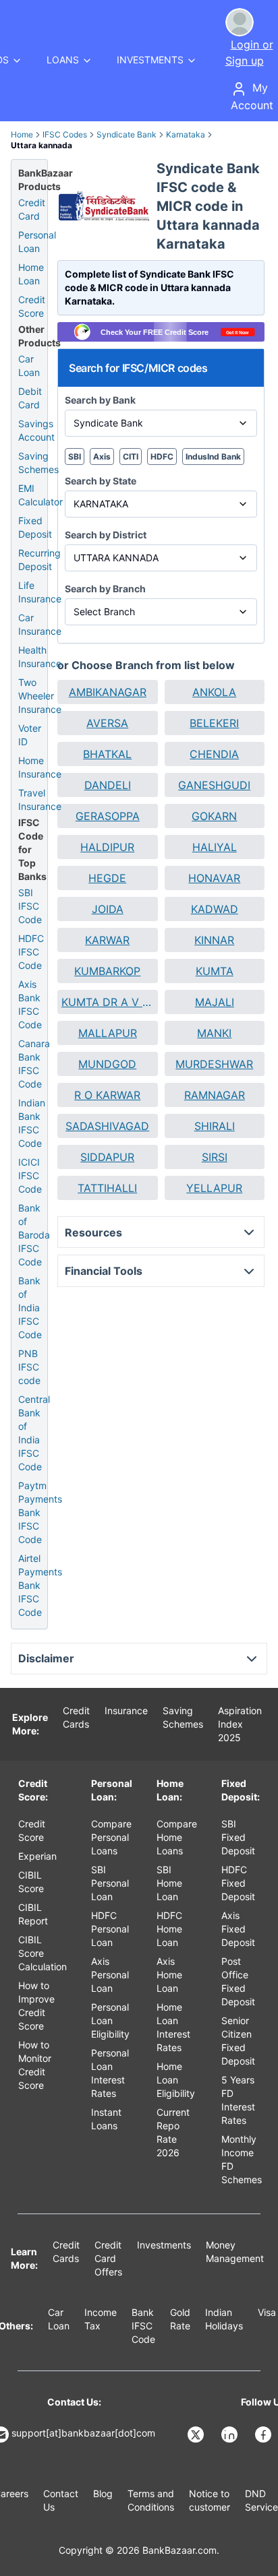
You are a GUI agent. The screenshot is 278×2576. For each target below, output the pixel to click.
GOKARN (214, 816)
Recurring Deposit (39, 560)
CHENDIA (214, 754)
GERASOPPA (108, 816)
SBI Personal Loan (110, 1883)
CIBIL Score (31, 1882)
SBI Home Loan (169, 1883)
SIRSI (215, 1157)
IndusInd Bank (213, 457)
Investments (164, 2245)
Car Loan (29, 366)
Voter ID (30, 735)
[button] (108, 692)
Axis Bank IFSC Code (30, 1004)
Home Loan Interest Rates (173, 2027)
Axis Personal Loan (110, 1975)
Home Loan (31, 274)
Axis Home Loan (169, 1975)
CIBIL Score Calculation (43, 1953)
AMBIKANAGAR (108, 692)
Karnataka (186, 134)
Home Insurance (40, 767)
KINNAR (214, 940)
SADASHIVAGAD (107, 1126)
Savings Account (36, 430)
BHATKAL (107, 754)
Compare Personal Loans (111, 1837)
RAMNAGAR (215, 1095)
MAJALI (215, 1002)
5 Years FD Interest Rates (238, 2100)
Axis (102, 457)
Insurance (126, 1710)
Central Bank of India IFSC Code (34, 1433)
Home (22, 134)
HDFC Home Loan (169, 1929)
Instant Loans (106, 2119)
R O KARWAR (107, 1095)
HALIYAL (215, 847)
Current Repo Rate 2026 (173, 2132)
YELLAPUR (214, 1188)
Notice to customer (210, 2500)
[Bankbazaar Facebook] (265, 2434)
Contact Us (61, 2500)
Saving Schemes (38, 463)
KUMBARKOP (107, 971)
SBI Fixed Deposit (238, 1837)
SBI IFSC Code (30, 906)
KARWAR (107, 940)
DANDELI (108, 785)
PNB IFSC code (29, 1367)
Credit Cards (76, 1717)
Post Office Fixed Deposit (238, 1981)
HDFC (162, 457)
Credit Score (32, 306)
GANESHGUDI (214, 785)
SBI (75, 457)
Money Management (235, 2252)
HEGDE (107, 878)
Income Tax (101, 2319)
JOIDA (108, 909)
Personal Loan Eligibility (110, 2020)
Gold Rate (180, 2319)
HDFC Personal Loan (110, 1929)
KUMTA (215, 971)
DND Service (261, 2500)
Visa (267, 2312)
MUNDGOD (107, 1064)
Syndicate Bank (127, 134)
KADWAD (215, 909)
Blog (103, 2493)
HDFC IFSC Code (31, 952)
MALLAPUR (108, 1033)
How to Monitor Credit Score (35, 2065)
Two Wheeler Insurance (40, 696)
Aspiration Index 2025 (240, 1724)
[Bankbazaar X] (197, 2434)
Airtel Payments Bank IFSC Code (40, 1585)
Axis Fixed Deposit (238, 1929)
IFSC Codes (65, 134)
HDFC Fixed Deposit (238, 1883)
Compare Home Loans (177, 1837)
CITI (131, 457)
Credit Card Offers (108, 2258)
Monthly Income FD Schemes (242, 2159)
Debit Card (30, 398)
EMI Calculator (40, 495)
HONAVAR (214, 878)
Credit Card (32, 209)
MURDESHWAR (214, 1064)
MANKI (214, 1033)
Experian (37, 1856)
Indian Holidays (224, 2319)
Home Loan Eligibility (176, 2080)
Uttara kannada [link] (41, 145)
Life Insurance (40, 592)
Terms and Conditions (151, 2500)
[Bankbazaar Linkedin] (231, 2434)
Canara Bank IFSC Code (34, 1064)
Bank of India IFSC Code (30, 1308)
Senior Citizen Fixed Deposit (238, 2041)
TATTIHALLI (107, 1188)
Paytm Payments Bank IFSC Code (40, 1512)
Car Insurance (40, 624)
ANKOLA (214, 692)
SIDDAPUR (107, 1157)
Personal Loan (37, 242)
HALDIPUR (107, 847)
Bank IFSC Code (143, 2326)
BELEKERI (214, 723)
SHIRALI (215, 1126)
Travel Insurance (40, 799)
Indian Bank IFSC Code (32, 1123)
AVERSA (107, 723)
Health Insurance (40, 657)
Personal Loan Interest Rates (110, 2073)
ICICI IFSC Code (30, 1175)
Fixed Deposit (35, 527)
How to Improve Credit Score (36, 2006)
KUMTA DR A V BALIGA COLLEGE (108, 1002)
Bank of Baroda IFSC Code (34, 1235)
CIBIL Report (33, 1914)
